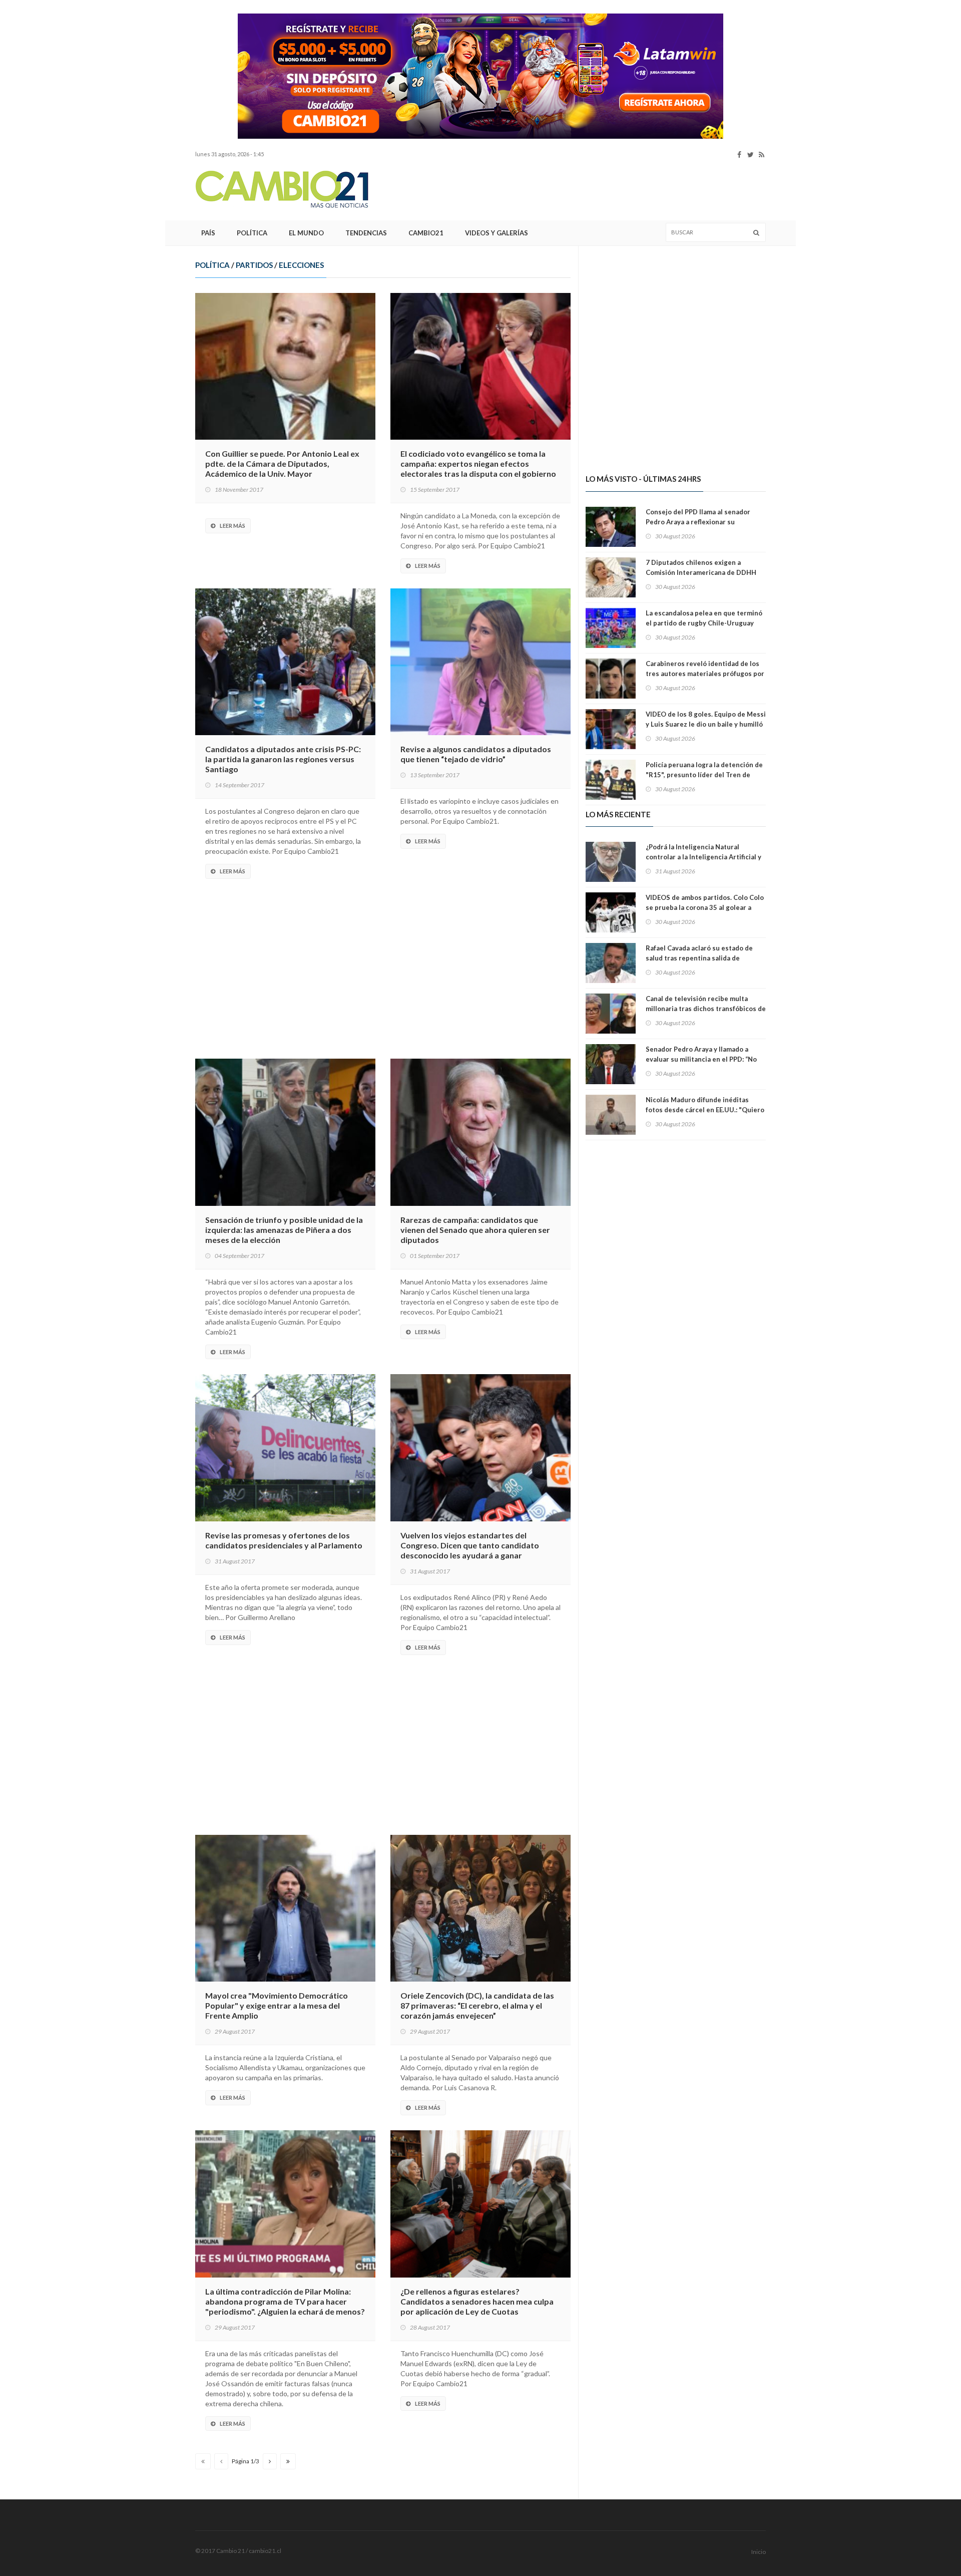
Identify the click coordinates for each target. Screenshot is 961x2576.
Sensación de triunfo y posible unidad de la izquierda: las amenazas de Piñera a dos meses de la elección (284, 1230)
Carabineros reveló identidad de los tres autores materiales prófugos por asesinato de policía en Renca (705, 674)
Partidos (254, 265)
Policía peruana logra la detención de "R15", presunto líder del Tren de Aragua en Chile (704, 775)
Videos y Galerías (497, 233)
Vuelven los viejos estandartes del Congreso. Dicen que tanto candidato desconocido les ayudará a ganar (470, 1545)
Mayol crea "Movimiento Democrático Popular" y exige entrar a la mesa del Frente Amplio (277, 2005)
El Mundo (306, 233)
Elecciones (301, 265)
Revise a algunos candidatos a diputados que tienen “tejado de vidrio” (476, 754)
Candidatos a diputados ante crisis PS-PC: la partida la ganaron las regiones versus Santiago (283, 759)
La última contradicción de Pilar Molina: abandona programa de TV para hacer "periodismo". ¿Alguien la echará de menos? (285, 2301)
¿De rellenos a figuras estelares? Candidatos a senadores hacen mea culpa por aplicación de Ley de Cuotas (477, 2301)
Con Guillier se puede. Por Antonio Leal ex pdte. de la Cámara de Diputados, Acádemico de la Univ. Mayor (282, 463)
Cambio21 (426, 233)
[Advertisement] (130, 163)
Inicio (759, 2552)
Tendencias (366, 233)
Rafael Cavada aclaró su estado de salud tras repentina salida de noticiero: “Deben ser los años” (699, 958)
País (208, 233)
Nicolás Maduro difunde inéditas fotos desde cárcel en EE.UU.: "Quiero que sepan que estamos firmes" (705, 1110)
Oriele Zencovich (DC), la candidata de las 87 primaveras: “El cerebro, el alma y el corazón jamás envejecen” (477, 2005)
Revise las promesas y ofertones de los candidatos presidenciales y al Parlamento (284, 1540)
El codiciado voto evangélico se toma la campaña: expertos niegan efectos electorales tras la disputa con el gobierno (478, 463)
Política (252, 233)
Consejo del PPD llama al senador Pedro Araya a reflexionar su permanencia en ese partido (698, 522)
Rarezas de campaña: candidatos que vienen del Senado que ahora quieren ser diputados (475, 1230)
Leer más (232, 526)
